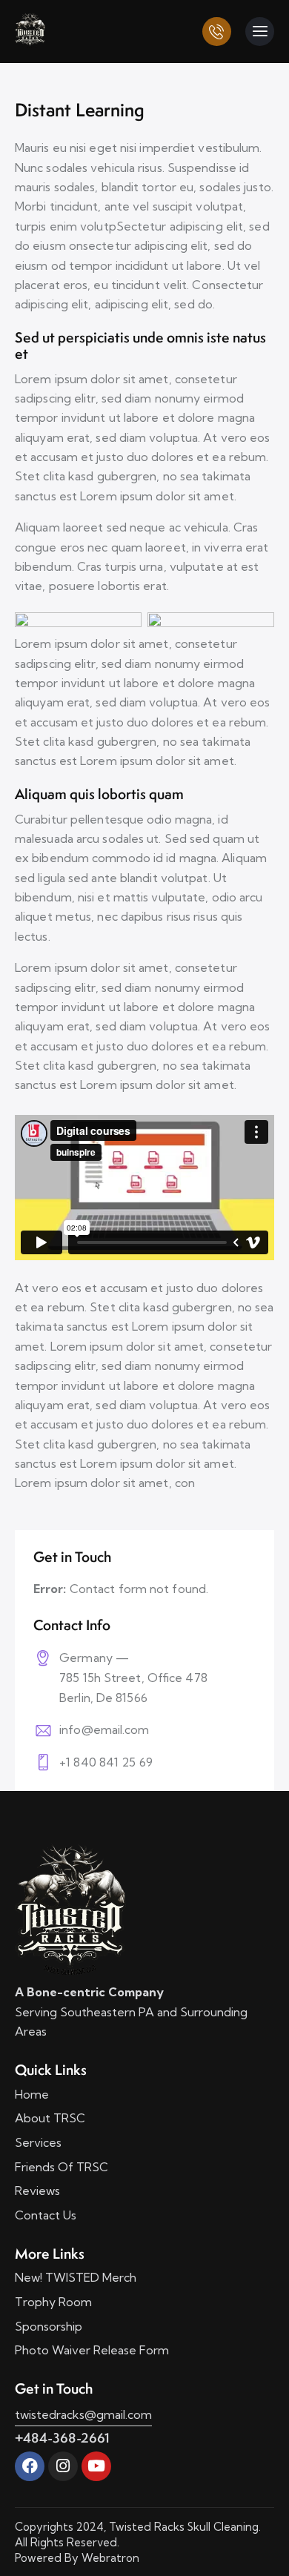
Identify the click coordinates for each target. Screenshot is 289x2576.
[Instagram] (63, 2466)
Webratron (110, 2558)
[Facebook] (30, 2466)
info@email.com (104, 1729)
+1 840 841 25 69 (106, 1762)
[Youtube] (96, 2466)
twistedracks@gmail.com (83, 2414)
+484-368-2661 (62, 2438)
